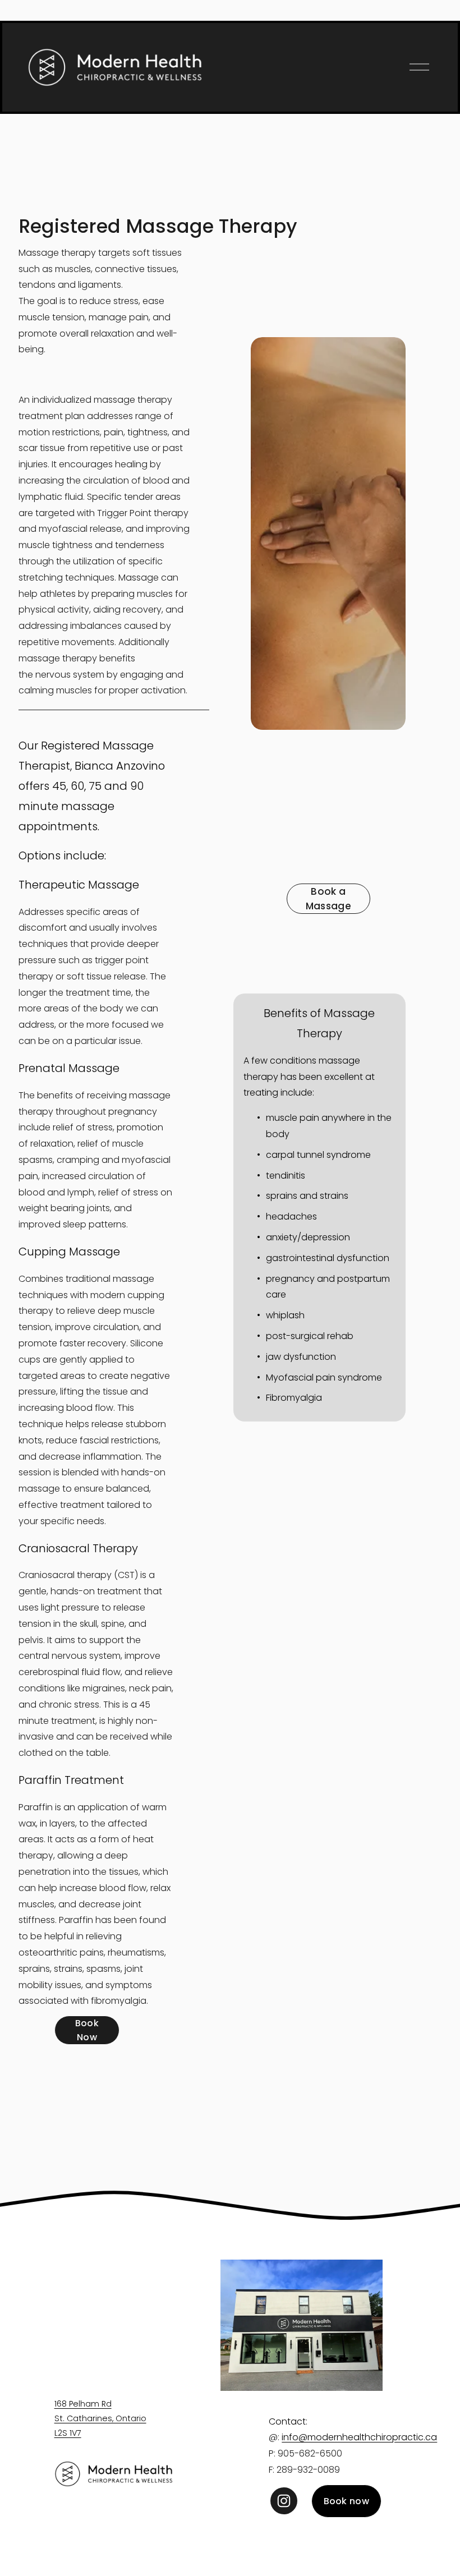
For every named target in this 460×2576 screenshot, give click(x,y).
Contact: (288, 2421)
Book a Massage (328, 899)
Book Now (87, 2030)
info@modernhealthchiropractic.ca (359, 2437)
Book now (347, 2501)
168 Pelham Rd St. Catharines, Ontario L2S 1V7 (100, 2418)
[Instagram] (284, 2501)
